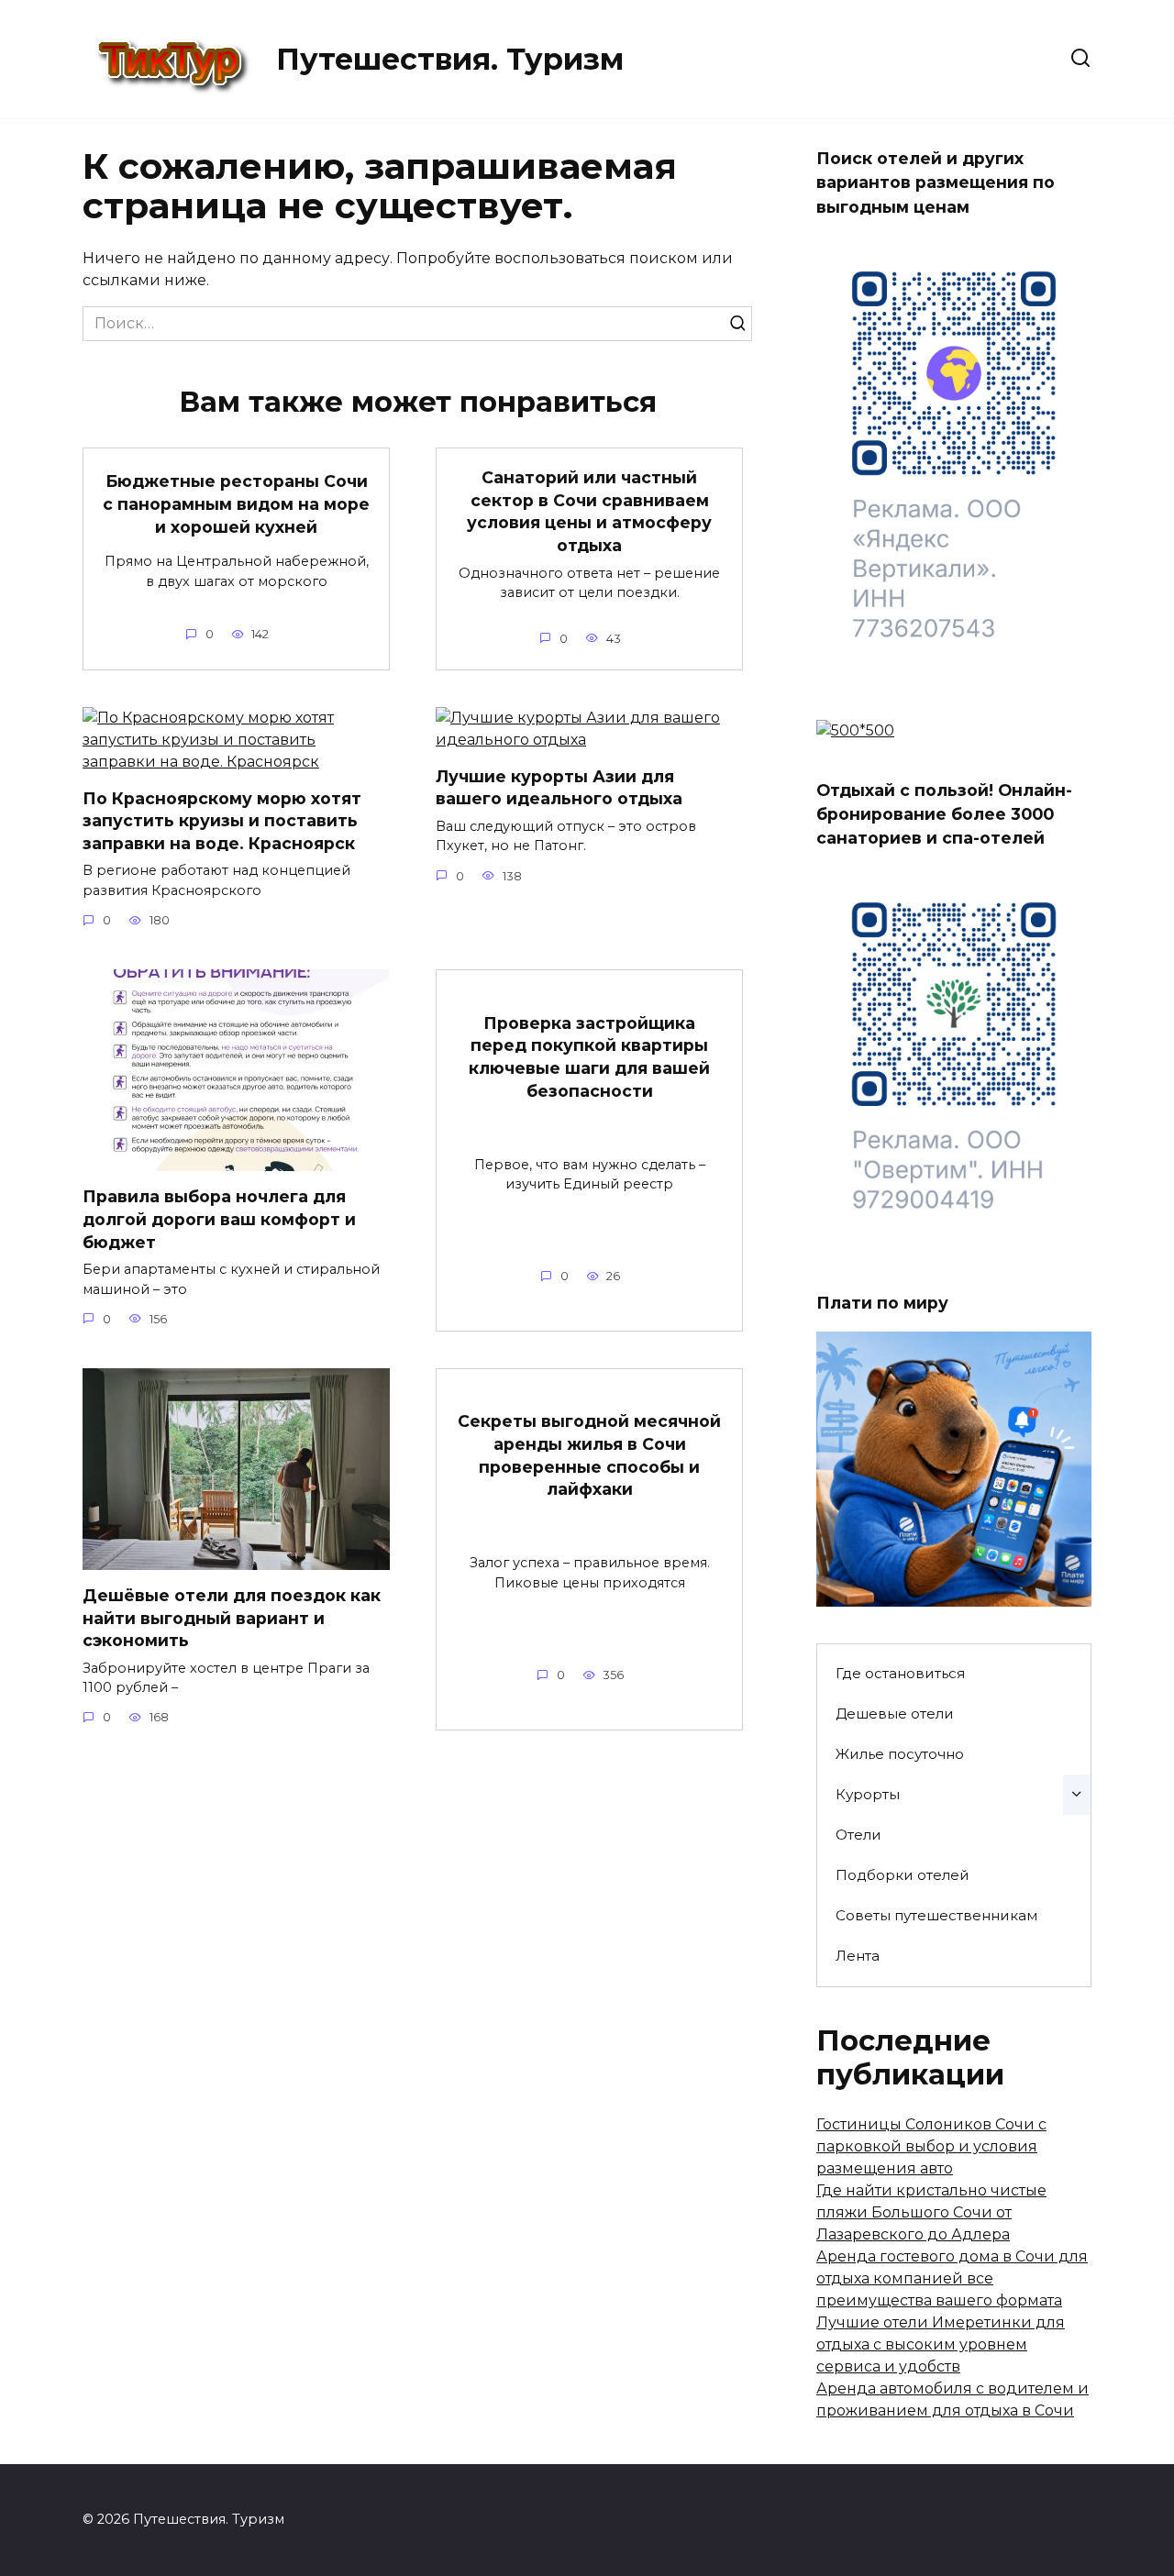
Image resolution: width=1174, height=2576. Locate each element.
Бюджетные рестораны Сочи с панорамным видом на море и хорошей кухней (236, 503)
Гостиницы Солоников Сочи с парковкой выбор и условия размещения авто (931, 2146)
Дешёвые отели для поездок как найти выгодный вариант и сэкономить (232, 1618)
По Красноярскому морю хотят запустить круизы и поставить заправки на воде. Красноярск (222, 821)
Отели (858, 1835)
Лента (858, 1956)
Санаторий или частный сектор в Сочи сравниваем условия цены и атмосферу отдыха (589, 511)
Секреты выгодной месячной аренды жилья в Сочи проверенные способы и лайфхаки (589, 1455)
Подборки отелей (903, 1875)
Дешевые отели (895, 1714)
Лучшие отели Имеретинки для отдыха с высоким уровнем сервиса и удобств (941, 2344)
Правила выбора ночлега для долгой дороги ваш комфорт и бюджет (219, 1219)
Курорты (868, 1794)
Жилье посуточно (900, 1754)
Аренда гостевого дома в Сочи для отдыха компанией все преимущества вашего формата (952, 2278)
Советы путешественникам (936, 1915)
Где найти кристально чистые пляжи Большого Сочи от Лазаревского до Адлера (931, 2212)
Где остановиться (900, 1673)
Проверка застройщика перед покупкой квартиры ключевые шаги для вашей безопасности (589, 1057)
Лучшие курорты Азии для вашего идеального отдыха (559, 788)
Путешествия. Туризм (450, 59)
